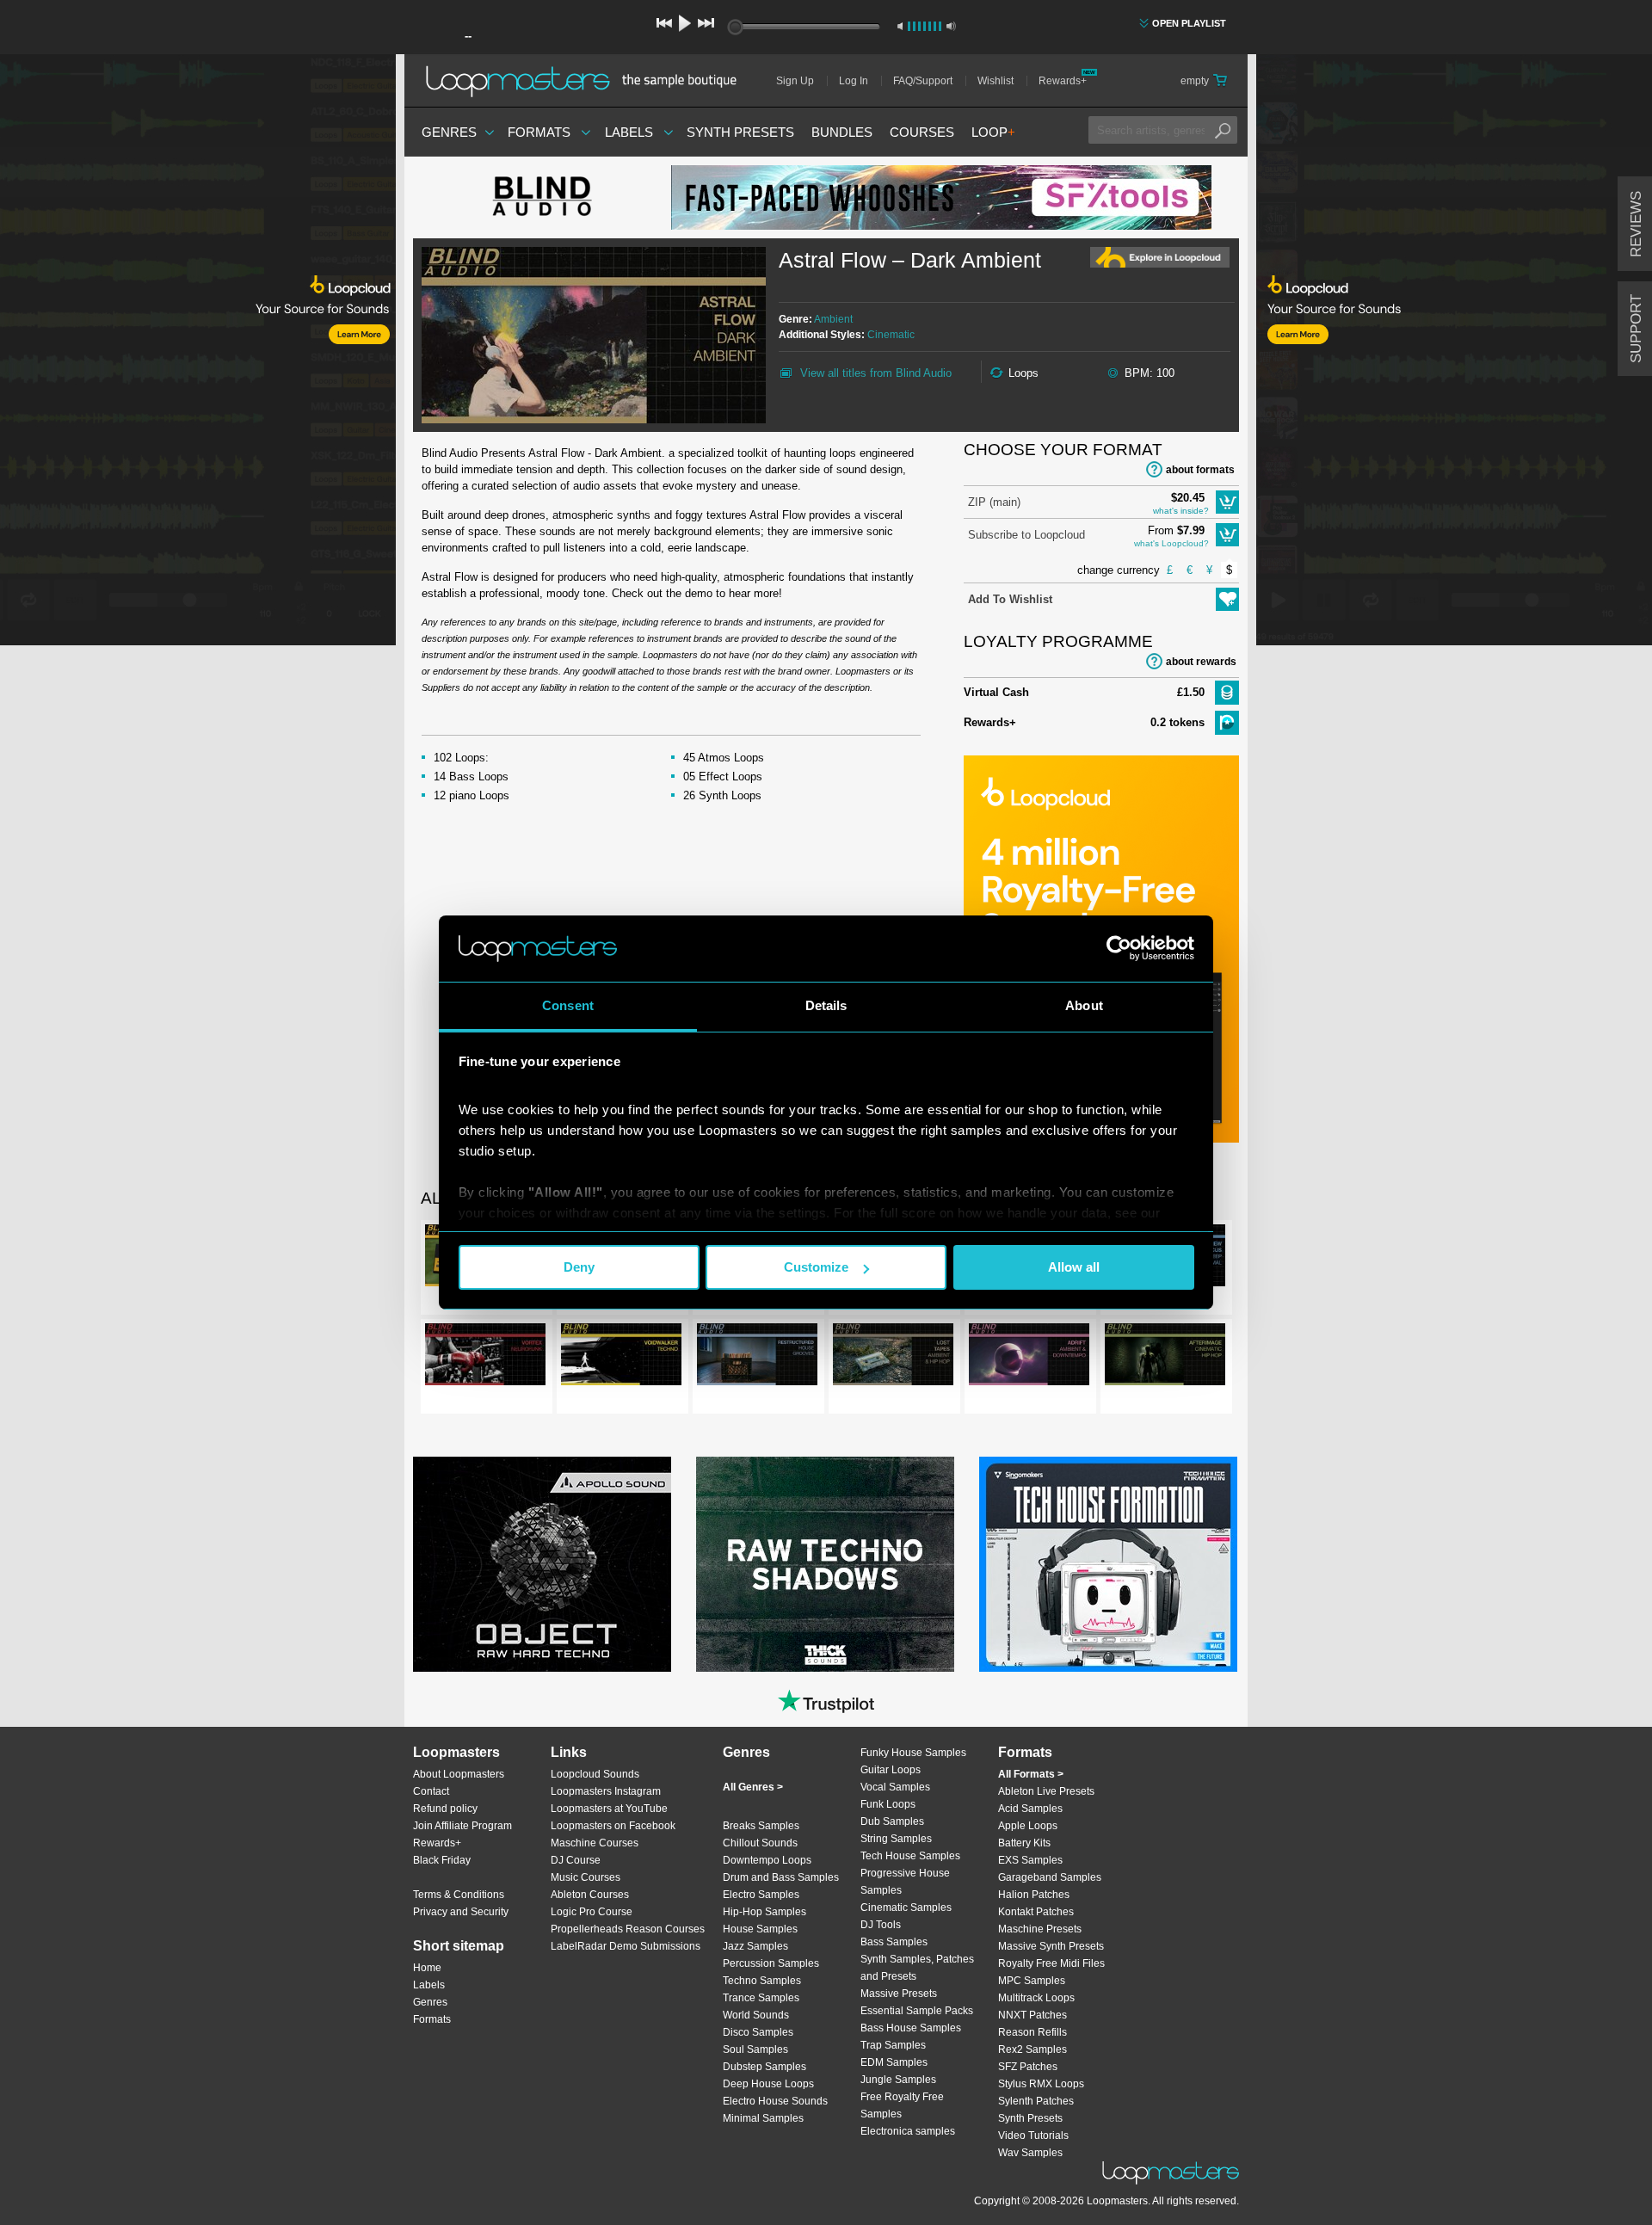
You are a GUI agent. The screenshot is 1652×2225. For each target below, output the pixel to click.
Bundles (842, 132)
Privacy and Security (461, 1912)
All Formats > (1031, 1774)
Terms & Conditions (459, 1895)
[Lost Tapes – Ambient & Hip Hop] (893, 1358)
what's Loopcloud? (1171, 543)
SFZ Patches (1028, 2067)
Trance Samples (761, 1998)
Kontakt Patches (1036, 1912)
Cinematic (891, 335)
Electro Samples (761, 1895)
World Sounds (756, 2015)
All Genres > (753, 1787)
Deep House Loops (768, 2084)
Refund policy (445, 1809)
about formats (1200, 470)
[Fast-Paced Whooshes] (941, 197)
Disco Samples (758, 2032)
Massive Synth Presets (1051, 1946)
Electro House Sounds (775, 2101)
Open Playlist (1189, 23)
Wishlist (996, 81)
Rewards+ (1063, 81)
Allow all (1074, 1267)
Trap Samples (893, 2045)
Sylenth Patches (1036, 2101)
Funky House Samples (913, 1753)
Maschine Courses (595, 1843)
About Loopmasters (459, 1774)
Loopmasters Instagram (606, 1791)
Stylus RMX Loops (1041, 2084)
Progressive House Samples (905, 1882)
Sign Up (795, 81)
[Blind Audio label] (542, 198)
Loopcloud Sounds (595, 1774)
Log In (854, 81)
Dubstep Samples (764, 2067)
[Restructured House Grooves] (757, 1358)
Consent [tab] (568, 1005)
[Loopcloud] (198, 353)
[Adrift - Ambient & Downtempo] (1029, 1358)
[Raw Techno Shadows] (825, 1564)
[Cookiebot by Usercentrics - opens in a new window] (1119, 948)
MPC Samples (1032, 1981)
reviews (1636, 224)
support (1636, 329)
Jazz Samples (755, 1946)
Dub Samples (892, 1821)
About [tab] (1084, 1005)
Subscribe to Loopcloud (1026, 535)
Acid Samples (1030, 1809)
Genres (449, 132)
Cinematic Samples (906, 1908)
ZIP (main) (994, 502)
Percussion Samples (771, 1963)
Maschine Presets (1040, 1929)
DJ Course (576, 1860)
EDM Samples (894, 2062)
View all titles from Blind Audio (876, 373)
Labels (629, 132)
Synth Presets (740, 132)
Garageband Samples (1050, 1877)
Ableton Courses (590, 1895)
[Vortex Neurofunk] (485, 1358)
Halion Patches (1034, 1895)
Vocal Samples (895, 1787)
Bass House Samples (911, 2028)
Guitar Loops (891, 1770)
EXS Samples (1030, 1860)
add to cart (1227, 502)
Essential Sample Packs (917, 2011)
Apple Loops (1028, 1826)
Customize (816, 1267)
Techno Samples (762, 1981)
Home (427, 1968)
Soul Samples (755, 2049)
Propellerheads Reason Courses (628, 1929)
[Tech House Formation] (1108, 1564)
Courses (922, 132)
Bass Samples (894, 1942)
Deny (579, 1267)
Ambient (833, 319)
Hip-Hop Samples (764, 1912)
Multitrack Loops (1036, 1998)
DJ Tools (881, 1925)
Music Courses (586, 1877)
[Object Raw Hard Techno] (542, 1564)
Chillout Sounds (760, 1843)
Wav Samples (1030, 2153)
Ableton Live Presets (1046, 1791)
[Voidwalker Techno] (621, 1358)
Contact (431, 1791)
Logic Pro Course (592, 1912)
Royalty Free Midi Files (1051, 1963)
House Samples (760, 1929)
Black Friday (442, 1860)
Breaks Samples (761, 1826)
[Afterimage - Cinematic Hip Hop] (1165, 1358)
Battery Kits (1024, 1843)
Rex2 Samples (1032, 2049)
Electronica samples (908, 2131)
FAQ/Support (923, 81)
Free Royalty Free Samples (902, 2105)
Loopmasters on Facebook (613, 1826)
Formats (539, 132)
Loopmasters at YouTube (609, 1809)
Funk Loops (888, 1804)
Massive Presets (899, 1994)
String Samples (896, 1839)
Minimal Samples (763, 2118)
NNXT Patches (1032, 2015)
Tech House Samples (910, 1856)
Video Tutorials (1033, 2136)
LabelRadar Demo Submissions (626, 1946)
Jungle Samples (898, 2080)
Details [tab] (826, 1005)
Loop (993, 132)
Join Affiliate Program (462, 1826)
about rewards (1201, 662)
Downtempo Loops (767, 1860)
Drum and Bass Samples (781, 1877)
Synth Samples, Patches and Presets (917, 1968)
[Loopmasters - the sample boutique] (587, 81)
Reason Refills (1032, 2032)
